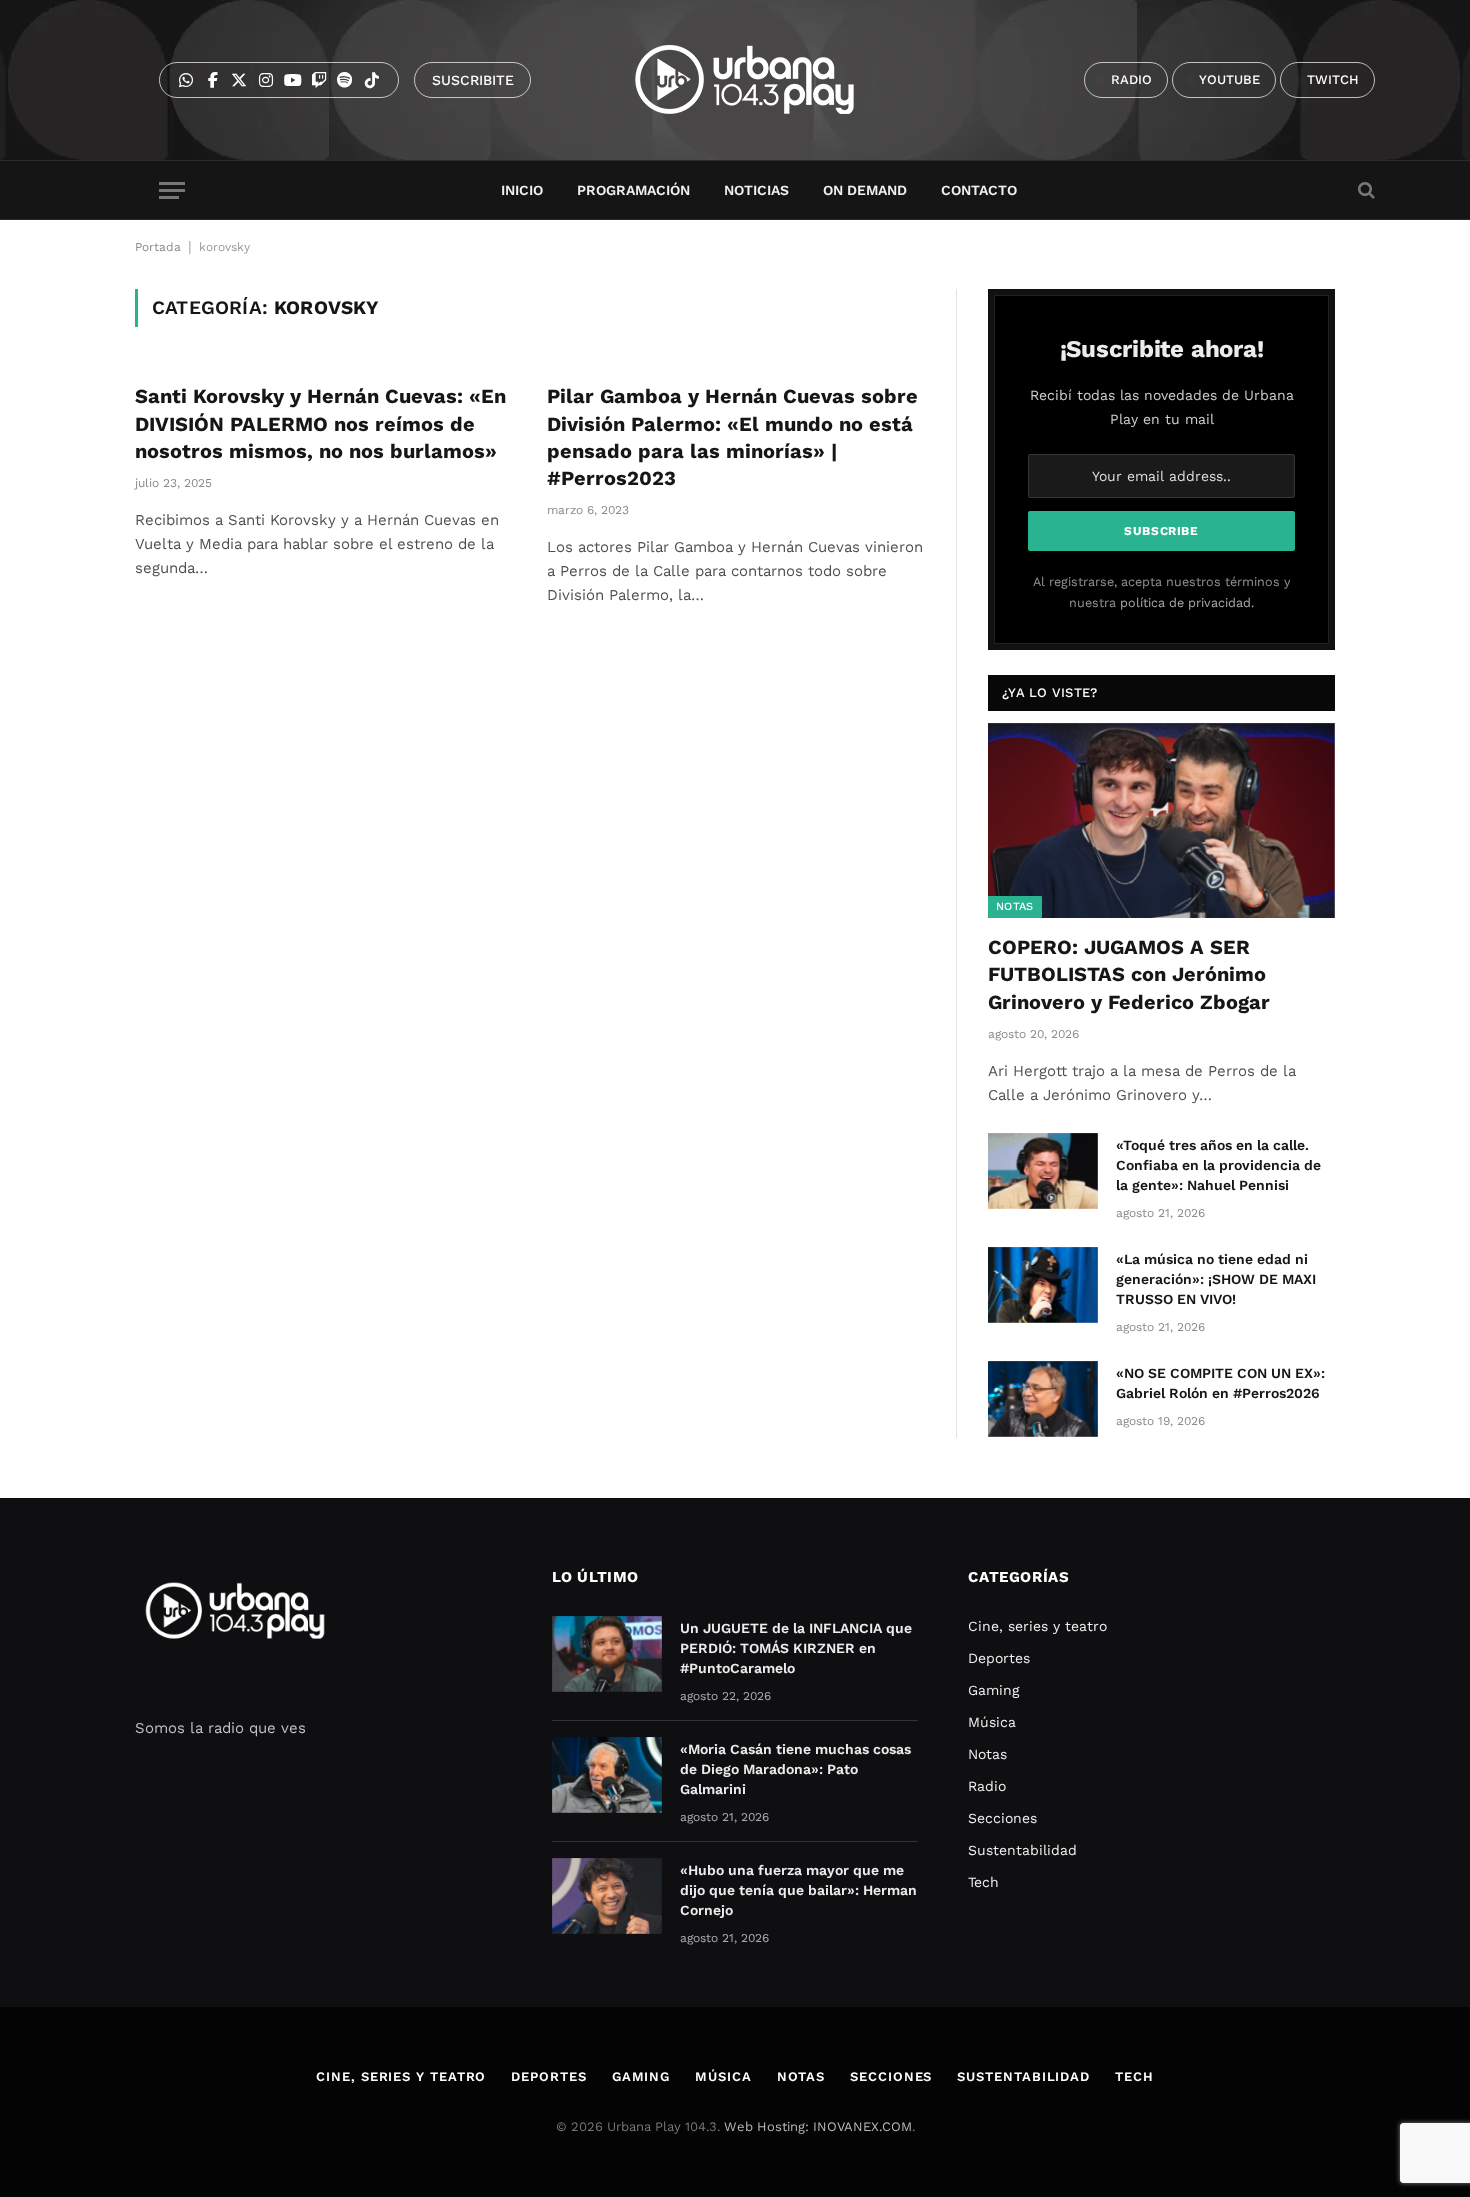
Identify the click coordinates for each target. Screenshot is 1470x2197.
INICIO (522, 190)
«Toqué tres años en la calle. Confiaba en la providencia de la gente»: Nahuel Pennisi (1218, 1165)
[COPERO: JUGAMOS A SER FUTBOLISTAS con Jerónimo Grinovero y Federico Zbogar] (1161, 820)
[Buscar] (1364, 190)
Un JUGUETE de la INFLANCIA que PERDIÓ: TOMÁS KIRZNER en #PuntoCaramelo (796, 1648)
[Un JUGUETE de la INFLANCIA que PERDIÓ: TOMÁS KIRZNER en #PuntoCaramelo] (607, 1654)
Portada (158, 247)
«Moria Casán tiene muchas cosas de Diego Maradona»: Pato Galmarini (795, 1769)
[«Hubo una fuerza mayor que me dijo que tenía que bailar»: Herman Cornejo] (607, 1896)
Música (992, 1722)
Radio (987, 1786)
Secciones (1002, 1818)
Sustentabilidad (1022, 1850)
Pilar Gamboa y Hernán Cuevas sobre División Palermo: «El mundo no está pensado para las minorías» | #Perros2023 (732, 437)
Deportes (999, 1658)
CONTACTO (979, 190)
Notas (1015, 906)
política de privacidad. (1187, 602)
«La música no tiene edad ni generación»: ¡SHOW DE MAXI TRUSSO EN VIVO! (1216, 1279)
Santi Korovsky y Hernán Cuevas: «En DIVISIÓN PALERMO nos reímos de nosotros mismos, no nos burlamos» (320, 423)
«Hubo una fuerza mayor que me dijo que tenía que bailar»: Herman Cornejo (798, 1890)
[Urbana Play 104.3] (767, 80)
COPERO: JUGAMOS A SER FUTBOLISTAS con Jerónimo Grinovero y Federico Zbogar (1129, 974)
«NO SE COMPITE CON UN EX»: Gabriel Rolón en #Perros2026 (1220, 1383)
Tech (983, 1882)
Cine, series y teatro (1037, 1626)
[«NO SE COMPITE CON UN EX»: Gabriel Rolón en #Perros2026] (1043, 1399)
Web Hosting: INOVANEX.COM (818, 2126)
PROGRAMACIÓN (633, 190)
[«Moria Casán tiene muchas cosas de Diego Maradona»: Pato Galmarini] (607, 1775)
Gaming (993, 1690)
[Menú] (172, 190)
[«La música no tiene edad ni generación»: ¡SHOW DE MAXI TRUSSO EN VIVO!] (1043, 1285)
